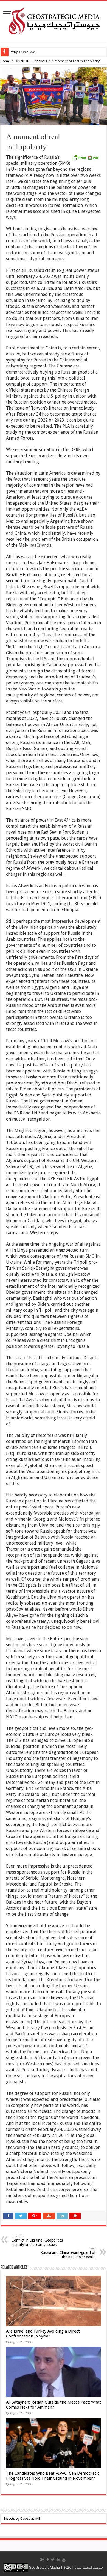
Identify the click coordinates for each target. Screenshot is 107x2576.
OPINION (22, 61)
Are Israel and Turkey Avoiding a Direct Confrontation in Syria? (43, 2334)
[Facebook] (48, 2560)
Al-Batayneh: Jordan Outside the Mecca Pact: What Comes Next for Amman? (54, 2405)
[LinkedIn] (58, 2560)
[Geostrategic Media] (54, 20)
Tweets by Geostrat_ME (22, 2518)
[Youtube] (64, 2560)
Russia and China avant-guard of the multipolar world (68, 2253)
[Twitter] (53, 2560)
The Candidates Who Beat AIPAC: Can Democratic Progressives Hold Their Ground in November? (53, 2476)
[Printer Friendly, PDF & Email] (86, 157)
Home (5, 61)
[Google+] (42, 2560)
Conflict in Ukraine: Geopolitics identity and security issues (37, 2241)
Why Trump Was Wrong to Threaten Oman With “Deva (51, 52)
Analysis (41, 61)
